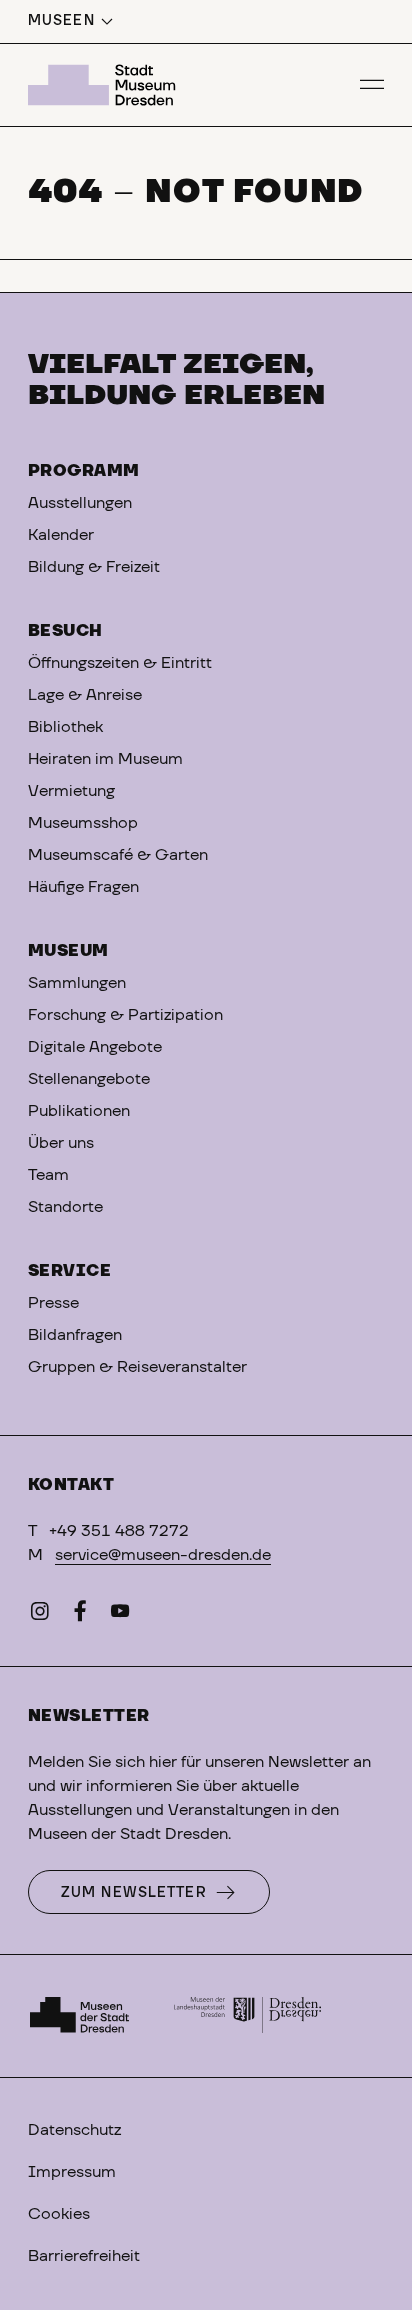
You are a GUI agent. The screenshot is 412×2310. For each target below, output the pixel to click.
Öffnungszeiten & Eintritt (120, 663)
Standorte (65, 1207)
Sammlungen (77, 983)
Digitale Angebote (95, 1047)
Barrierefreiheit (84, 2256)
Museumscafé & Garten (118, 855)
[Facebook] (80, 1615)
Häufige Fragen (83, 887)
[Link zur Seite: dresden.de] (248, 2016)
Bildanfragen (75, 1335)
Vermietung (71, 791)
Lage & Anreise (85, 695)
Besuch (65, 631)
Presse (53, 1303)
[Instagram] (40, 1615)
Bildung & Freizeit (94, 567)
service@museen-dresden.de (163, 1555)
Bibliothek (65, 727)
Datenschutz (74, 2130)
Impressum (72, 2172)
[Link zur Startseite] (105, 85)
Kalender (61, 535)
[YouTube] (120, 1615)
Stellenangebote (89, 1079)
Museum (68, 951)
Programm (84, 471)
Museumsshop (83, 823)
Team (48, 1175)
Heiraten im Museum (105, 759)
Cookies (59, 2214)
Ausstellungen (80, 503)
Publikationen (79, 1111)
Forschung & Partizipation (125, 1015)
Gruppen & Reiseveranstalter (137, 1367)
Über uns (61, 1143)
